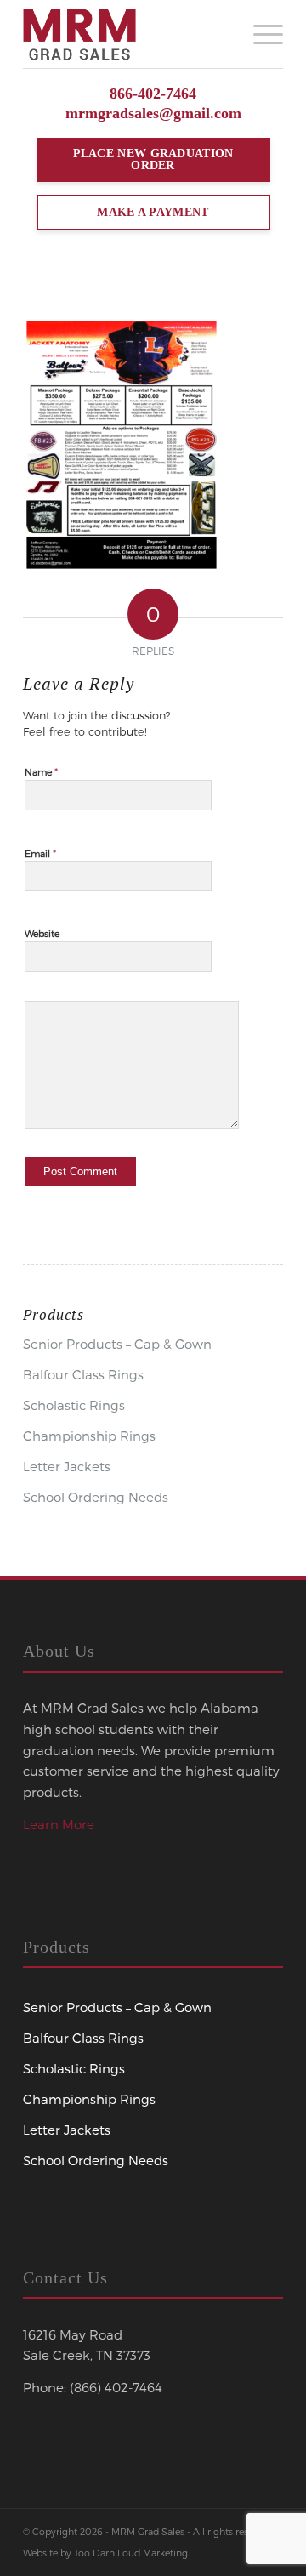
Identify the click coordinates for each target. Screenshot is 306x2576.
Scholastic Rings (74, 1405)
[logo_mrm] (127, 34)
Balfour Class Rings (83, 1374)
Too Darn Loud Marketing (131, 2553)
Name (41, 771)
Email (40, 853)
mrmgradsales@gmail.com (153, 113)
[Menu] (260, 34)
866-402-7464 (153, 94)
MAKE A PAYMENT (153, 212)
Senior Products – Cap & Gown (117, 1344)
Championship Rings (89, 1436)
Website (42, 933)
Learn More (59, 1824)
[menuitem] (260, 34)
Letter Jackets (67, 1466)
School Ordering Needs (96, 1497)
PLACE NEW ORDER (153, 159)
